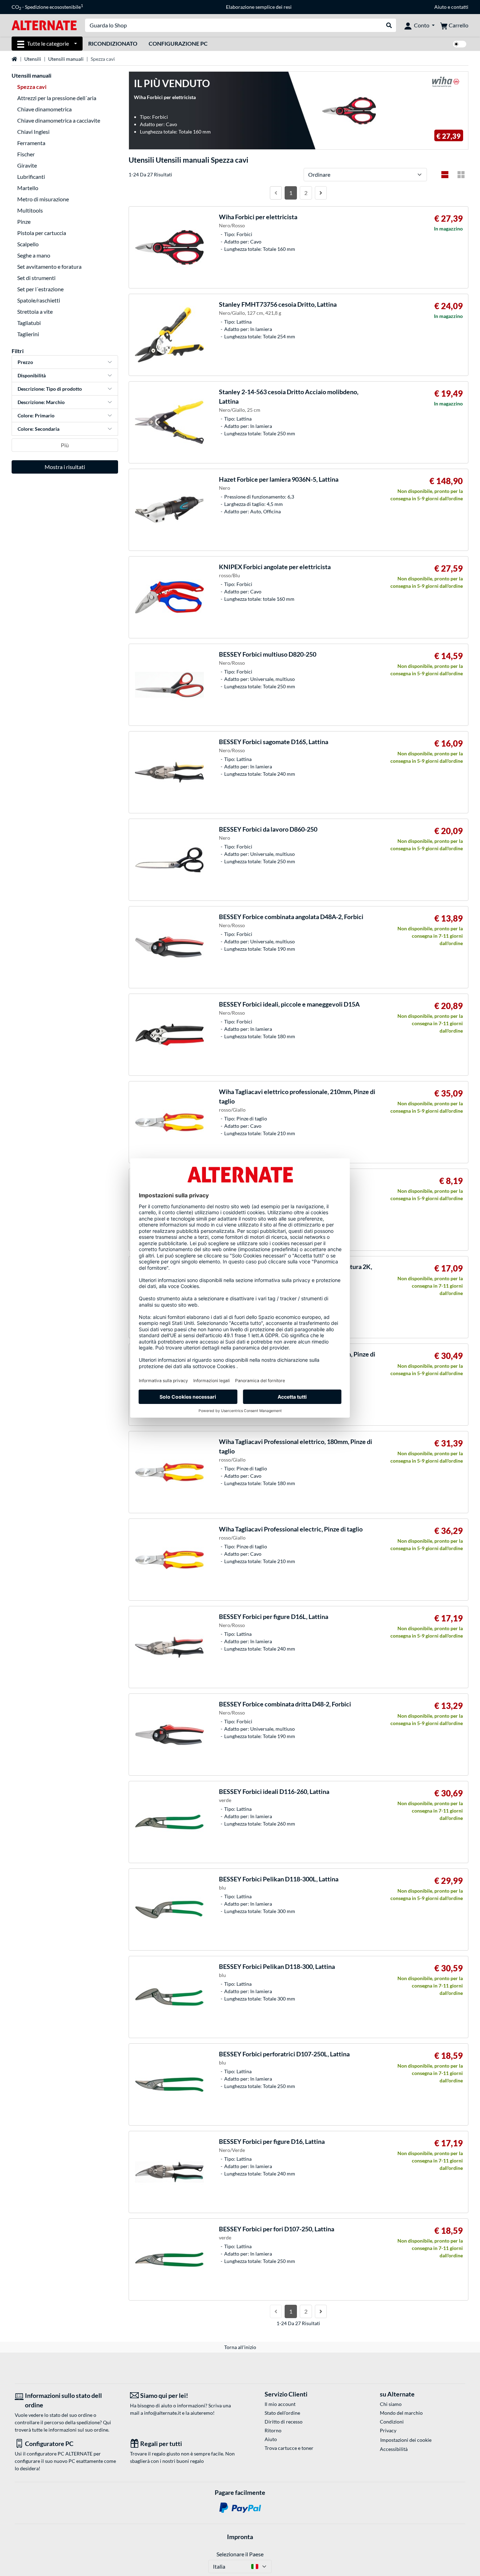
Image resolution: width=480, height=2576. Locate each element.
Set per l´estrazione (40, 289)
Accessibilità (394, 2449)
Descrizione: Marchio (41, 402)
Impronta (240, 2537)
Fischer (26, 154)
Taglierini (28, 334)
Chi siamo (391, 2404)
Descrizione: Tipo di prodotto (50, 389)
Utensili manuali (66, 59)
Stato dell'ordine (282, 2413)
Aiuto (440, 7)
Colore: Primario (36, 415)
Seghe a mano (34, 255)
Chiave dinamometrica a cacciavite (59, 120)
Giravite (27, 165)
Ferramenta (31, 143)
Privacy (388, 2430)
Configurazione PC (178, 43)
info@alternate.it (163, 2413)
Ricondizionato (113, 43)
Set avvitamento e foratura (49, 266)
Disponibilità (32, 375)
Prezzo (25, 362)
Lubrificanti (31, 177)
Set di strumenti (36, 278)
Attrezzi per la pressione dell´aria (57, 98)
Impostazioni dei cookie (406, 2440)
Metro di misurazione (43, 199)
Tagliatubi (29, 323)
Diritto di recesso (284, 2422)
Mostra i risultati (65, 467)
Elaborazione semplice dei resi (259, 7)
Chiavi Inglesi (33, 132)
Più (65, 445)
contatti (460, 7)
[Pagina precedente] (276, 193)
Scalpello (28, 244)
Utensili (33, 59)
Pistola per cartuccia (42, 233)
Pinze (24, 222)
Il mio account (280, 2404)
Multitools (30, 210)
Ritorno (273, 2430)
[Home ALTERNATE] (44, 25)
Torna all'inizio (240, 2347)
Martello (28, 188)
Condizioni (392, 2422)
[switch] (460, 44)
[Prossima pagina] (321, 193)
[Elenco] (445, 175)
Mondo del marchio (401, 2413)
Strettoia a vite (35, 311)
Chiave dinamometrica (44, 109)
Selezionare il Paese (240, 2554)
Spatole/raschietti (39, 300)
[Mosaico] (461, 175)
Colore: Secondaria (38, 429)
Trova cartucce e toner (289, 2448)
